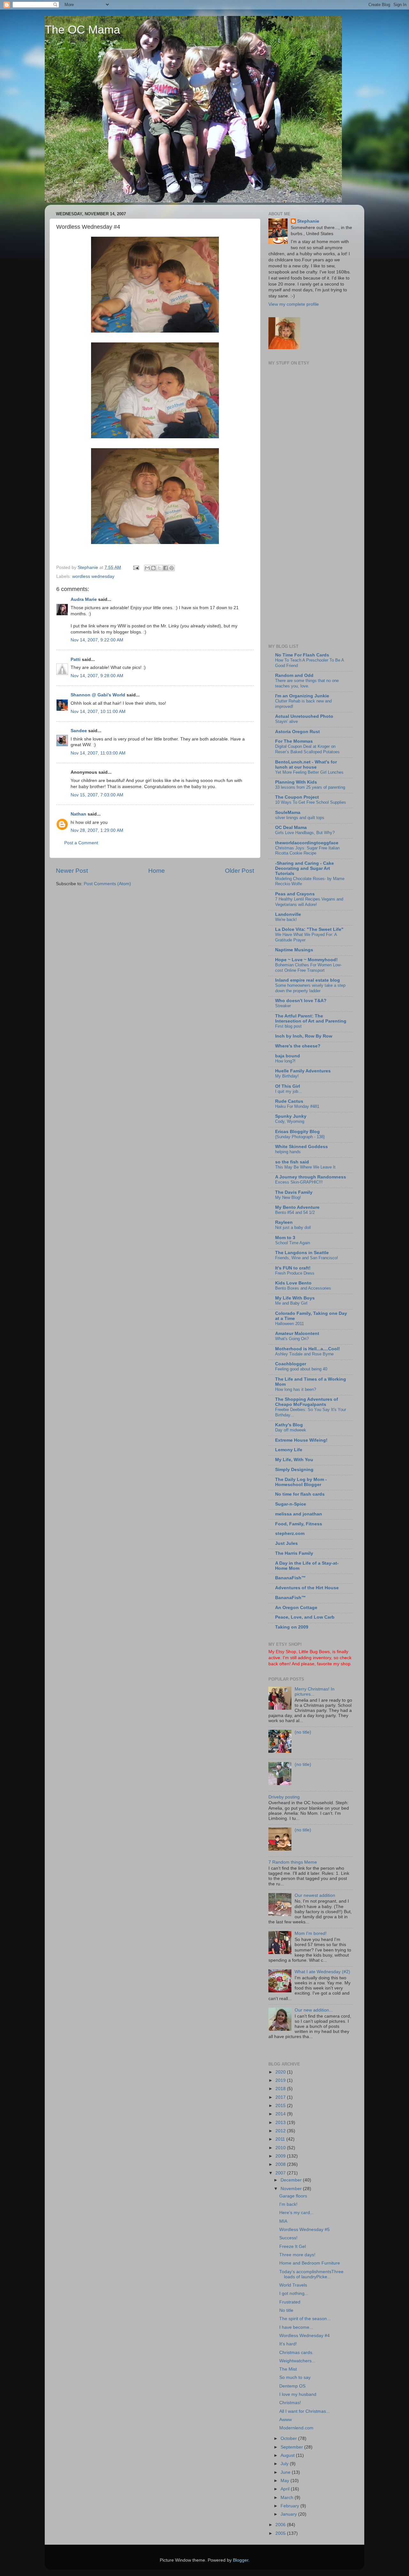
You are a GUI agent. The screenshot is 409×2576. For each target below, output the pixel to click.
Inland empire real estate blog (308, 980)
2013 (281, 2123)
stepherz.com (290, 1533)
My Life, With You (294, 1460)
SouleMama (288, 813)
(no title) (303, 1732)
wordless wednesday (93, 576)
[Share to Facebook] (166, 568)
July (285, 2464)
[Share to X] (159, 568)
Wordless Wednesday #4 (305, 2336)
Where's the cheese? (298, 1046)
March (288, 2498)
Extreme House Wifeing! (301, 1440)
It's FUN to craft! (293, 1268)
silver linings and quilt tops (300, 818)
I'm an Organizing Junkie (302, 696)
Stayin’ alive (286, 721)
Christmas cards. (296, 2353)
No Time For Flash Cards (302, 655)
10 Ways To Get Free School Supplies (311, 802)
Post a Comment (81, 843)
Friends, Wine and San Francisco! (307, 1258)
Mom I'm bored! (311, 1933)
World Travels (293, 2285)
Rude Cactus (289, 1101)
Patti (76, 659)
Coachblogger (291, 1364)
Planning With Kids (296, 782)
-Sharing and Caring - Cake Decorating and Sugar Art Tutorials (305, 868)
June (286, 2472)
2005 (281, 2533)
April (286, 2489)
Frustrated (290, 2302)
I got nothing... (294, 2293)
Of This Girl (288, 1086)
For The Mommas (294, 741)
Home (157, 871)
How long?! (285, 1061)
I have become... (296, 2327)
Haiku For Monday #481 (297, 1106)
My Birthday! (287, 1076)
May (286, 2481)
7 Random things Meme (293, 1862)
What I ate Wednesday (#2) (322, 1972)
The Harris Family (294, 1553)
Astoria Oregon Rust (297, 732)
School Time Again (293, 1243)
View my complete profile (294, 304)
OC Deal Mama (291, 828)
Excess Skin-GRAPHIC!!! (299, 1182)
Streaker (283, 1006)
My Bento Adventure (297, 1207)
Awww (286, 2420)
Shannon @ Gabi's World (98, 695)
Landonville (288, 914)
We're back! (286, 920)
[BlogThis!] (153, 568)
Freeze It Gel (293, 2246)
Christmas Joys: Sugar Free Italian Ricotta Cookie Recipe (307, 851)
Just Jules (286, 1543)
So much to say (295, 2377)
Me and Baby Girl (291, 1303)
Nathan (78, 814)
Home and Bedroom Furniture (310, 2263)
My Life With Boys (295, 1298)
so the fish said (292, 1162)
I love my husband (298, 2394)
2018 (281, 2089)
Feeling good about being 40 (301, 1369)
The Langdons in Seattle (302, 1253)
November (292, 2189)
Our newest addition (315, 1895)
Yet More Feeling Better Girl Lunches (309, 772)
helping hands (288, 1152)
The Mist (288, 2369)
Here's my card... (297, 2213)
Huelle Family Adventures (303, 1071)
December (292, 2180)
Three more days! (297, 2255)
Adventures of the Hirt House (307, 1588)
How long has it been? (296, 1389)
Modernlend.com (296, 2428)
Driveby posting (284, 1797)
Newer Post (72, 871)
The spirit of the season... (305, 2319)
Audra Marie (84, 599)
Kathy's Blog (289, 1425)
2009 (281, 2156)
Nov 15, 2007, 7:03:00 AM (97, 795)
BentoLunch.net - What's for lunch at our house (306, 765)
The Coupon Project (297, 797)
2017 (281, 2097)
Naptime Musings (294, 950)
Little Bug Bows (314, 1652)
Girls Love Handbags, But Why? (305, 833)
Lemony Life (289, 1450)
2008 (281, 2164)
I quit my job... (289, 1091)
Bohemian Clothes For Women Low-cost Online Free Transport (308, 968)
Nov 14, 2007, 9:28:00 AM (97, 676)
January (289, 2514)
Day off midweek (291, 1430)
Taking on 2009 (292, 1627)
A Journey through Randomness (311, 1177)
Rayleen (284, 1222)
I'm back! (288, 2204)
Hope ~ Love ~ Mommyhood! (306, 960)
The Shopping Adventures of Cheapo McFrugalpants (307, 1402)
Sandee (79, 731)
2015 (281, 2106)
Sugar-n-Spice (291, 1504)
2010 (281, 2148)
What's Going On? (292, 1339)
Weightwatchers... (297, 2361)
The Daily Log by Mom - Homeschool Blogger (301, 1482)
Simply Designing (294, 1470)
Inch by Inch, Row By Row (304, 1036)
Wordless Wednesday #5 (305, 2230)
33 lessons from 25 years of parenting (310, 787)
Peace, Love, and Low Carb (305, 1617)
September (292, 2447)
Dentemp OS (292, 2386)
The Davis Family (294, 1192)
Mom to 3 (285, 1238)
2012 (281, 2131)
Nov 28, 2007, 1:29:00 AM (97, 830)
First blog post (288, 1026)
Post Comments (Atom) (107, 884)
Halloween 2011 (289, 1324)
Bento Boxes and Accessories (303, 1288)
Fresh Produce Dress (295, 1273)
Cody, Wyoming (290, 1121)
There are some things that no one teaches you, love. (307, 683)
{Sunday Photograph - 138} (300, 1137)
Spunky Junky (291, 1116)
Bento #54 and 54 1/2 (295, 1212)
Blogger (241, 2560)
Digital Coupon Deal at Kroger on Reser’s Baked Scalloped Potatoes (307, 749)
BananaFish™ (290, 1578)
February (290, 2506)
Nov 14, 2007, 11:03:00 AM (98, 753)
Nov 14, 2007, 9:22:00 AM (97, 640)
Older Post (239, 871)
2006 (281, 2525)
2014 (281, 2114)
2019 (281, 2080)
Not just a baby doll (293, 1227)
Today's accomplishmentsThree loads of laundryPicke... (311, 2274)
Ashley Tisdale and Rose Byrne (304, 1354)
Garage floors (293, 2196)
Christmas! (290, 2403)
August (288, 2455)
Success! (288, 2238)
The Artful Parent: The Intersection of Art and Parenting (311, 1019)
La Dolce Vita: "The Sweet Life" (309, 929)
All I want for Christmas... (305, 2411)
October (289, 2438)
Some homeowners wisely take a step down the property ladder (310, 988)
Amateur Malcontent (297, 1334)
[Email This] (147, 568)
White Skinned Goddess (301, 1147)
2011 (281, 2139)
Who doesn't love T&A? (301, 1001)
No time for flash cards (300, 1494)
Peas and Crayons (295, 894)
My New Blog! (288, 1197)
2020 (281, 2072)
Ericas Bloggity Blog (297, 1132)
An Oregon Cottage (296, 1608)
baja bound (288, 1056)
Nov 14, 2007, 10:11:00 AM (98, 712)
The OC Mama (82, 30)
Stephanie (308, 221)
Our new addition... (314, 2010)
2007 (281, 2173)
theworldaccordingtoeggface (307, 843)
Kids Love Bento (293, 1283)
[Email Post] (136, 567)
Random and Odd (294, 675)
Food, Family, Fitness (299, 1524)
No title (286, 2310)
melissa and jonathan (299, 1514)
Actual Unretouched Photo (304, 716)
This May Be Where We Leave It (305, 1167)
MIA (283, 2221)
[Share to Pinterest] (172, 568)
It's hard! (288, 2344)
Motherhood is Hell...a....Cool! (308, 1349)
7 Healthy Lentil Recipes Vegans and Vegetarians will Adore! (309, 902)
